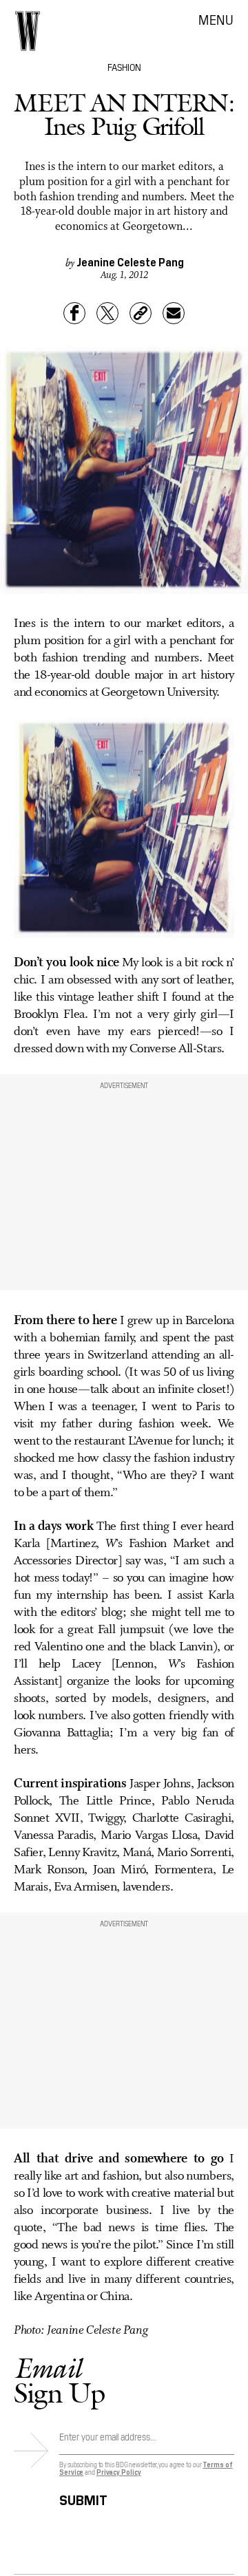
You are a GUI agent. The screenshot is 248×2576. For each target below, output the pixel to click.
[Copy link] (141, 313)
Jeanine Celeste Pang (130, 262)
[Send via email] (174, 313)
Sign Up (59, 2380)
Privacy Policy (119, 2472)
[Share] (74, 313)
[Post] (107, 313)
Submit (83, 2498)
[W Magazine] (28, 31)
